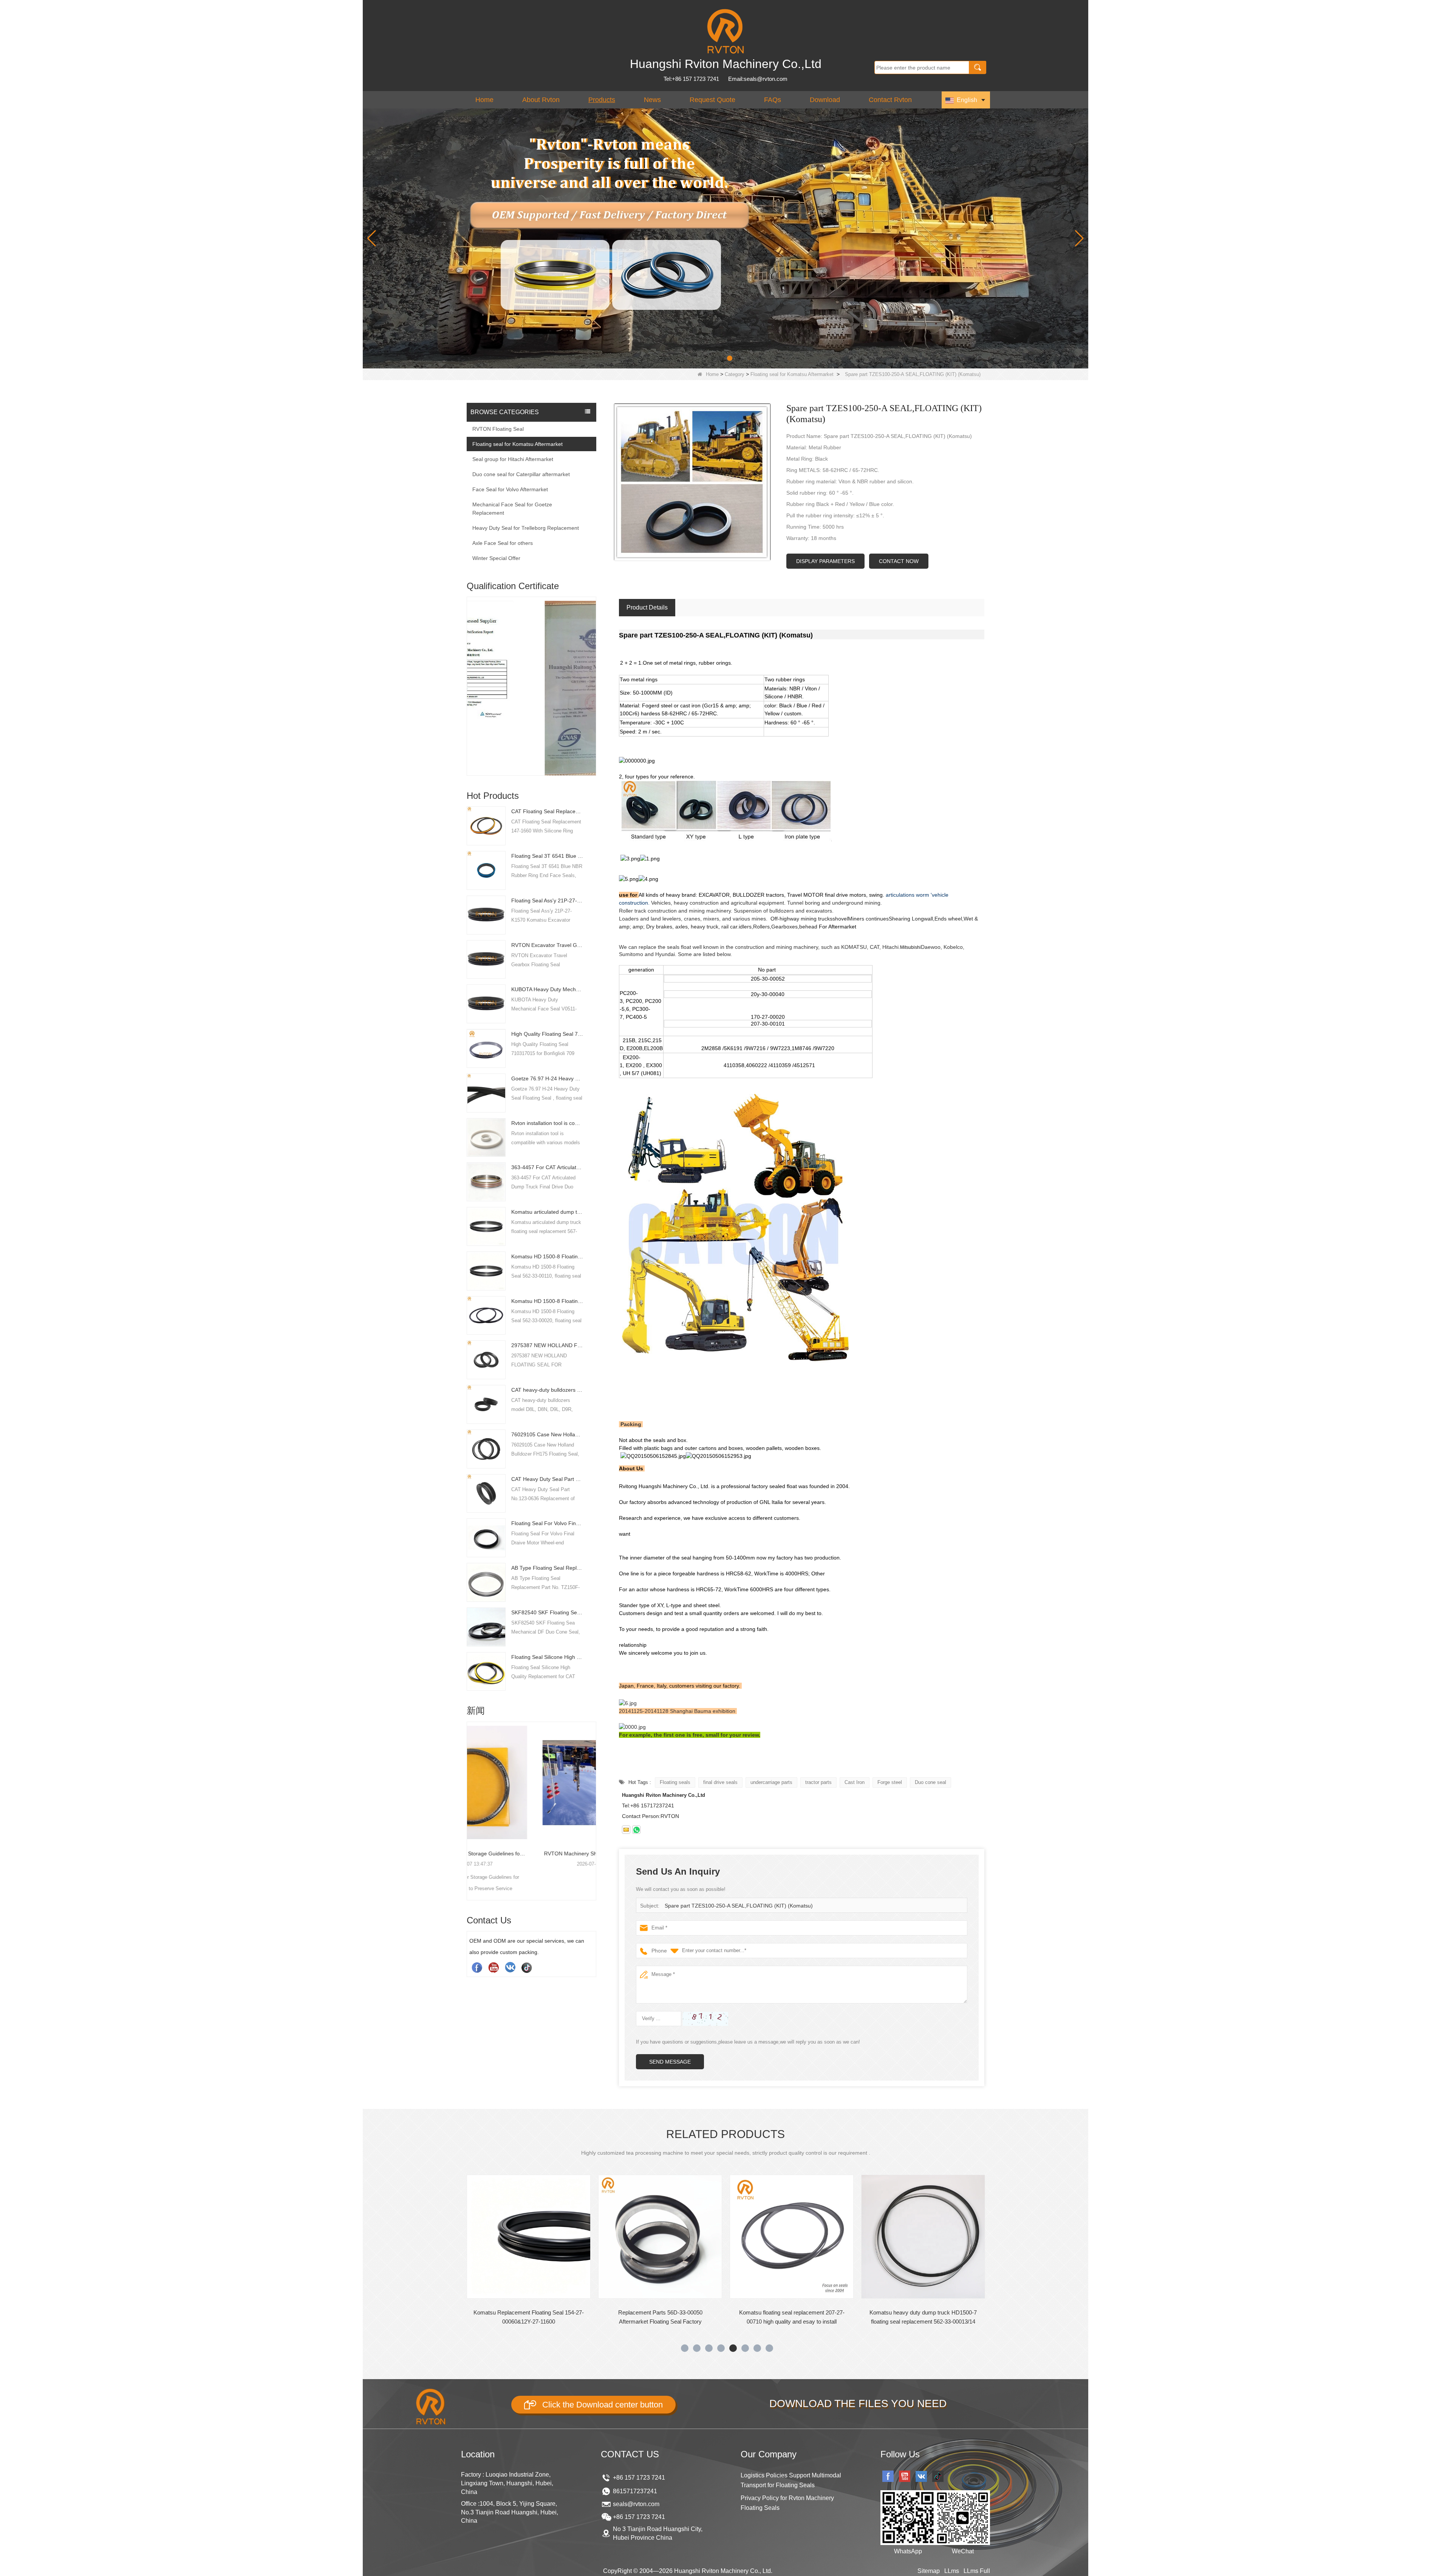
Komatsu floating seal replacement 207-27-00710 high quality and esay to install (529, 2317)
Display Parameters (825, 561)
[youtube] (493, 1967)
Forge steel (890, 1782)
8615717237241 (635, 2491)
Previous (470, 673)
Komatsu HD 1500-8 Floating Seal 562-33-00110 (547, 1256)
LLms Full (977, 2571)
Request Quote (712, 100)
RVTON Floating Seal (498, 429)
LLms (952, 2571)
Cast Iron (855, 1782)
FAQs (773, 100)
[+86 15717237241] (636, 1830)
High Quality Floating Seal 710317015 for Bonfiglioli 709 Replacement (547, 1034)
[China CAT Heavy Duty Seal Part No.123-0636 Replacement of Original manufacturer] (486, 1493)
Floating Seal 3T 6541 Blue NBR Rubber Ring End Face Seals (547, 856)
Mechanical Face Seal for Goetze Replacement (512, 509)
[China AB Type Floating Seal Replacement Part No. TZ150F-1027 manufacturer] (486, 1582)
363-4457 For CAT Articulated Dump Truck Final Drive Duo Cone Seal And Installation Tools (547, 1167)
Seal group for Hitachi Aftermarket (513, 459)
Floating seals (675, 1782)
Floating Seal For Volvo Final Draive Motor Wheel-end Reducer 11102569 (547, 1523)
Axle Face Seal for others (503, 543)
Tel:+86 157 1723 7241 (691, 79)
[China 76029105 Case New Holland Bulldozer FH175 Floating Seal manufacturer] (486, 1448)
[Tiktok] (527, 1967)
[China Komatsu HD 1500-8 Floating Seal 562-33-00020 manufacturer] (486, 1315)
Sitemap (929, 2571)
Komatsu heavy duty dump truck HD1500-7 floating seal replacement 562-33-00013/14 (660, 2317)
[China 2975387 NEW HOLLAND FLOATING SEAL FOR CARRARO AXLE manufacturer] (486, 1359)
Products (602, 100)
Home (484, 100)
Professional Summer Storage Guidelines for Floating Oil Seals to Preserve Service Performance (532, 1853)
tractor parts (818, 1782)
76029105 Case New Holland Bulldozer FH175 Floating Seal (547, 1434)
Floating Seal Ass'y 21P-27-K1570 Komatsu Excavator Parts (547, 900)
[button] (713, 358)
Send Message (670, 2062)
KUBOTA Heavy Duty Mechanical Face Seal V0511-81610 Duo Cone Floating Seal (547, 989)
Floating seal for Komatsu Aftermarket (792, 374)
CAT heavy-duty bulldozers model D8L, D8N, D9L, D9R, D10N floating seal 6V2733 (547, 1390)
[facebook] (477, 1967)
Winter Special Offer (496, 558)
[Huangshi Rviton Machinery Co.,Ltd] (725, 31)
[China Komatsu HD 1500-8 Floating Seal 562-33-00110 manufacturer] (486, 1270)
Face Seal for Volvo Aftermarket (510, 489)
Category (735, 374)
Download (825, 100)
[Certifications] (532, 667)
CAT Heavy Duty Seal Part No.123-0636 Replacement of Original (547, 1479)
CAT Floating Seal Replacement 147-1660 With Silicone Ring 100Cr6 (547, 811)
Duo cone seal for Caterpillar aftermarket (521, 474)
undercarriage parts (771, 1782)
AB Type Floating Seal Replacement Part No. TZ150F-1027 (547, 1568)
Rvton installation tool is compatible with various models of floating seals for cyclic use (547, 1123)
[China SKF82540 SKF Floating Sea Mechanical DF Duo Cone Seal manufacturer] (486, 1626)
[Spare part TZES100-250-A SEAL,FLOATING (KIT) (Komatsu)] (692, 482)
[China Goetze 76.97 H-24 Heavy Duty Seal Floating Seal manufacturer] (486, 1092)
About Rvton (541, 100)
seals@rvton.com (636, 2504)
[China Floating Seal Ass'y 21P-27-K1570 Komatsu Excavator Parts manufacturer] (486, 914)
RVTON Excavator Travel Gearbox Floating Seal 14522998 (547, 945)
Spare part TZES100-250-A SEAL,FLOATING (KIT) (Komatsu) (739, 1906)
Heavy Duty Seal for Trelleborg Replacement (526, 528)
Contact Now (899, 561)
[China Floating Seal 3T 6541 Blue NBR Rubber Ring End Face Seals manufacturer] (486, 870)
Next (593, 673)
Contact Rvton (890, 100)
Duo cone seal (930, 1782)
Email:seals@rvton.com (758, 79)
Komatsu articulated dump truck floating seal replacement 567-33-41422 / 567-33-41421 (547, 1212)
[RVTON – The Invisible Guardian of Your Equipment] (725, 238)
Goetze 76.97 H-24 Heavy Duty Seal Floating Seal (547, 1078)
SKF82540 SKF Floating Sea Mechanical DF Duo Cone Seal (547, 1612)
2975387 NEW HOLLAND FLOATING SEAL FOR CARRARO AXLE (547, 1345)
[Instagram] (510, 1967)
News (652, 100)
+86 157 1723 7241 (639, 2478)
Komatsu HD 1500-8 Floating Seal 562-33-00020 (547, 1301)
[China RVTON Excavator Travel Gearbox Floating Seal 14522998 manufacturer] (486, 959)
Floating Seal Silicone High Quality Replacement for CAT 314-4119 (547, 1657)
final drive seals (720, 1782)
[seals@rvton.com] (626, 1830)
